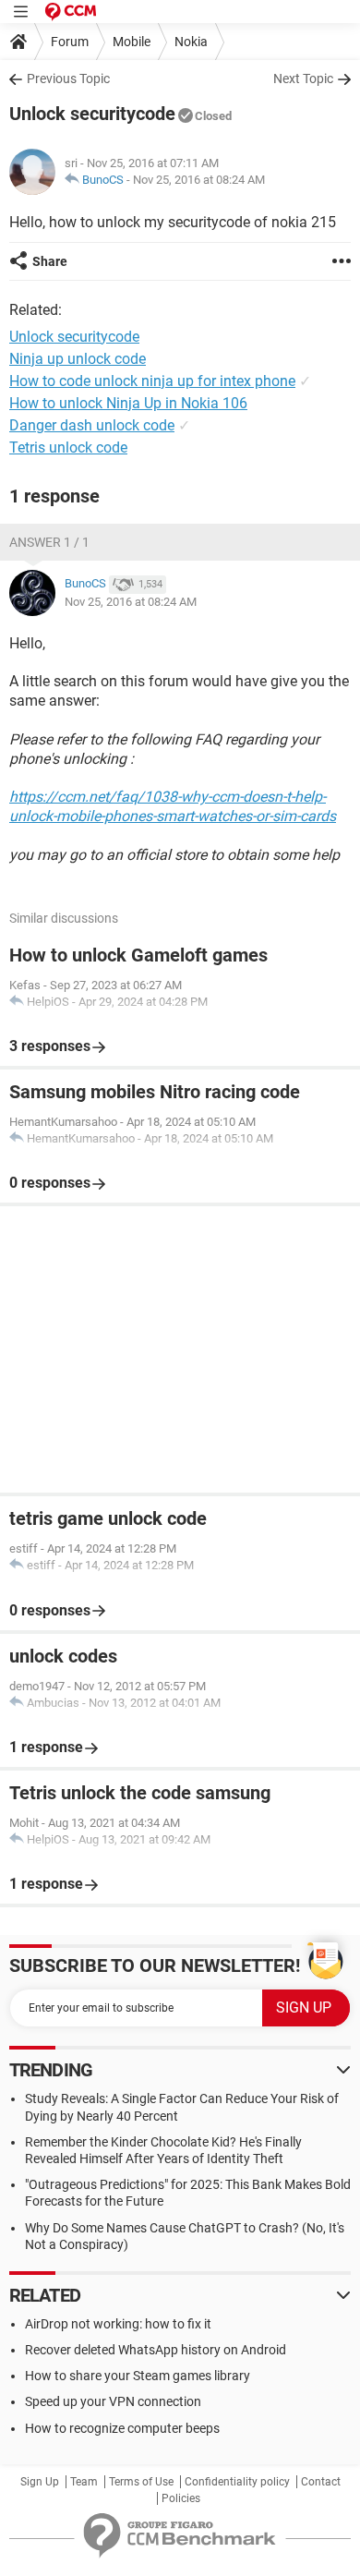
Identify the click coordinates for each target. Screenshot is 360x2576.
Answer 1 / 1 (49, 542)
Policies (181, 2498)
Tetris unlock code (68, 447)
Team (84, 2482)
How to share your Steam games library (138, 2376)
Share (50, 261)
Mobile (132, 42)
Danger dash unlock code (92, 425)
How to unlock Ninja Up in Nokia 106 (128, 403)
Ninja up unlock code (78, 359)
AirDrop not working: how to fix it (118, 2324)
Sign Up (40, 2482)
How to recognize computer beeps (122, 2428)
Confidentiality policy (237, 2482)
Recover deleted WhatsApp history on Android (156, 2350)
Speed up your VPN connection (113, 2401)
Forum (70, 42)
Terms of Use (141, 2482)
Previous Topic (68, 79)
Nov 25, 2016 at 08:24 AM (199, 180)
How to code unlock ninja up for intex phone (152, 381)
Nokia (191, 42)
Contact (321, 2482)
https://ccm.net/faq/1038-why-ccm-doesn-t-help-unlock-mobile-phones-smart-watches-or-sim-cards (173, 806)
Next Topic (303, 79)
